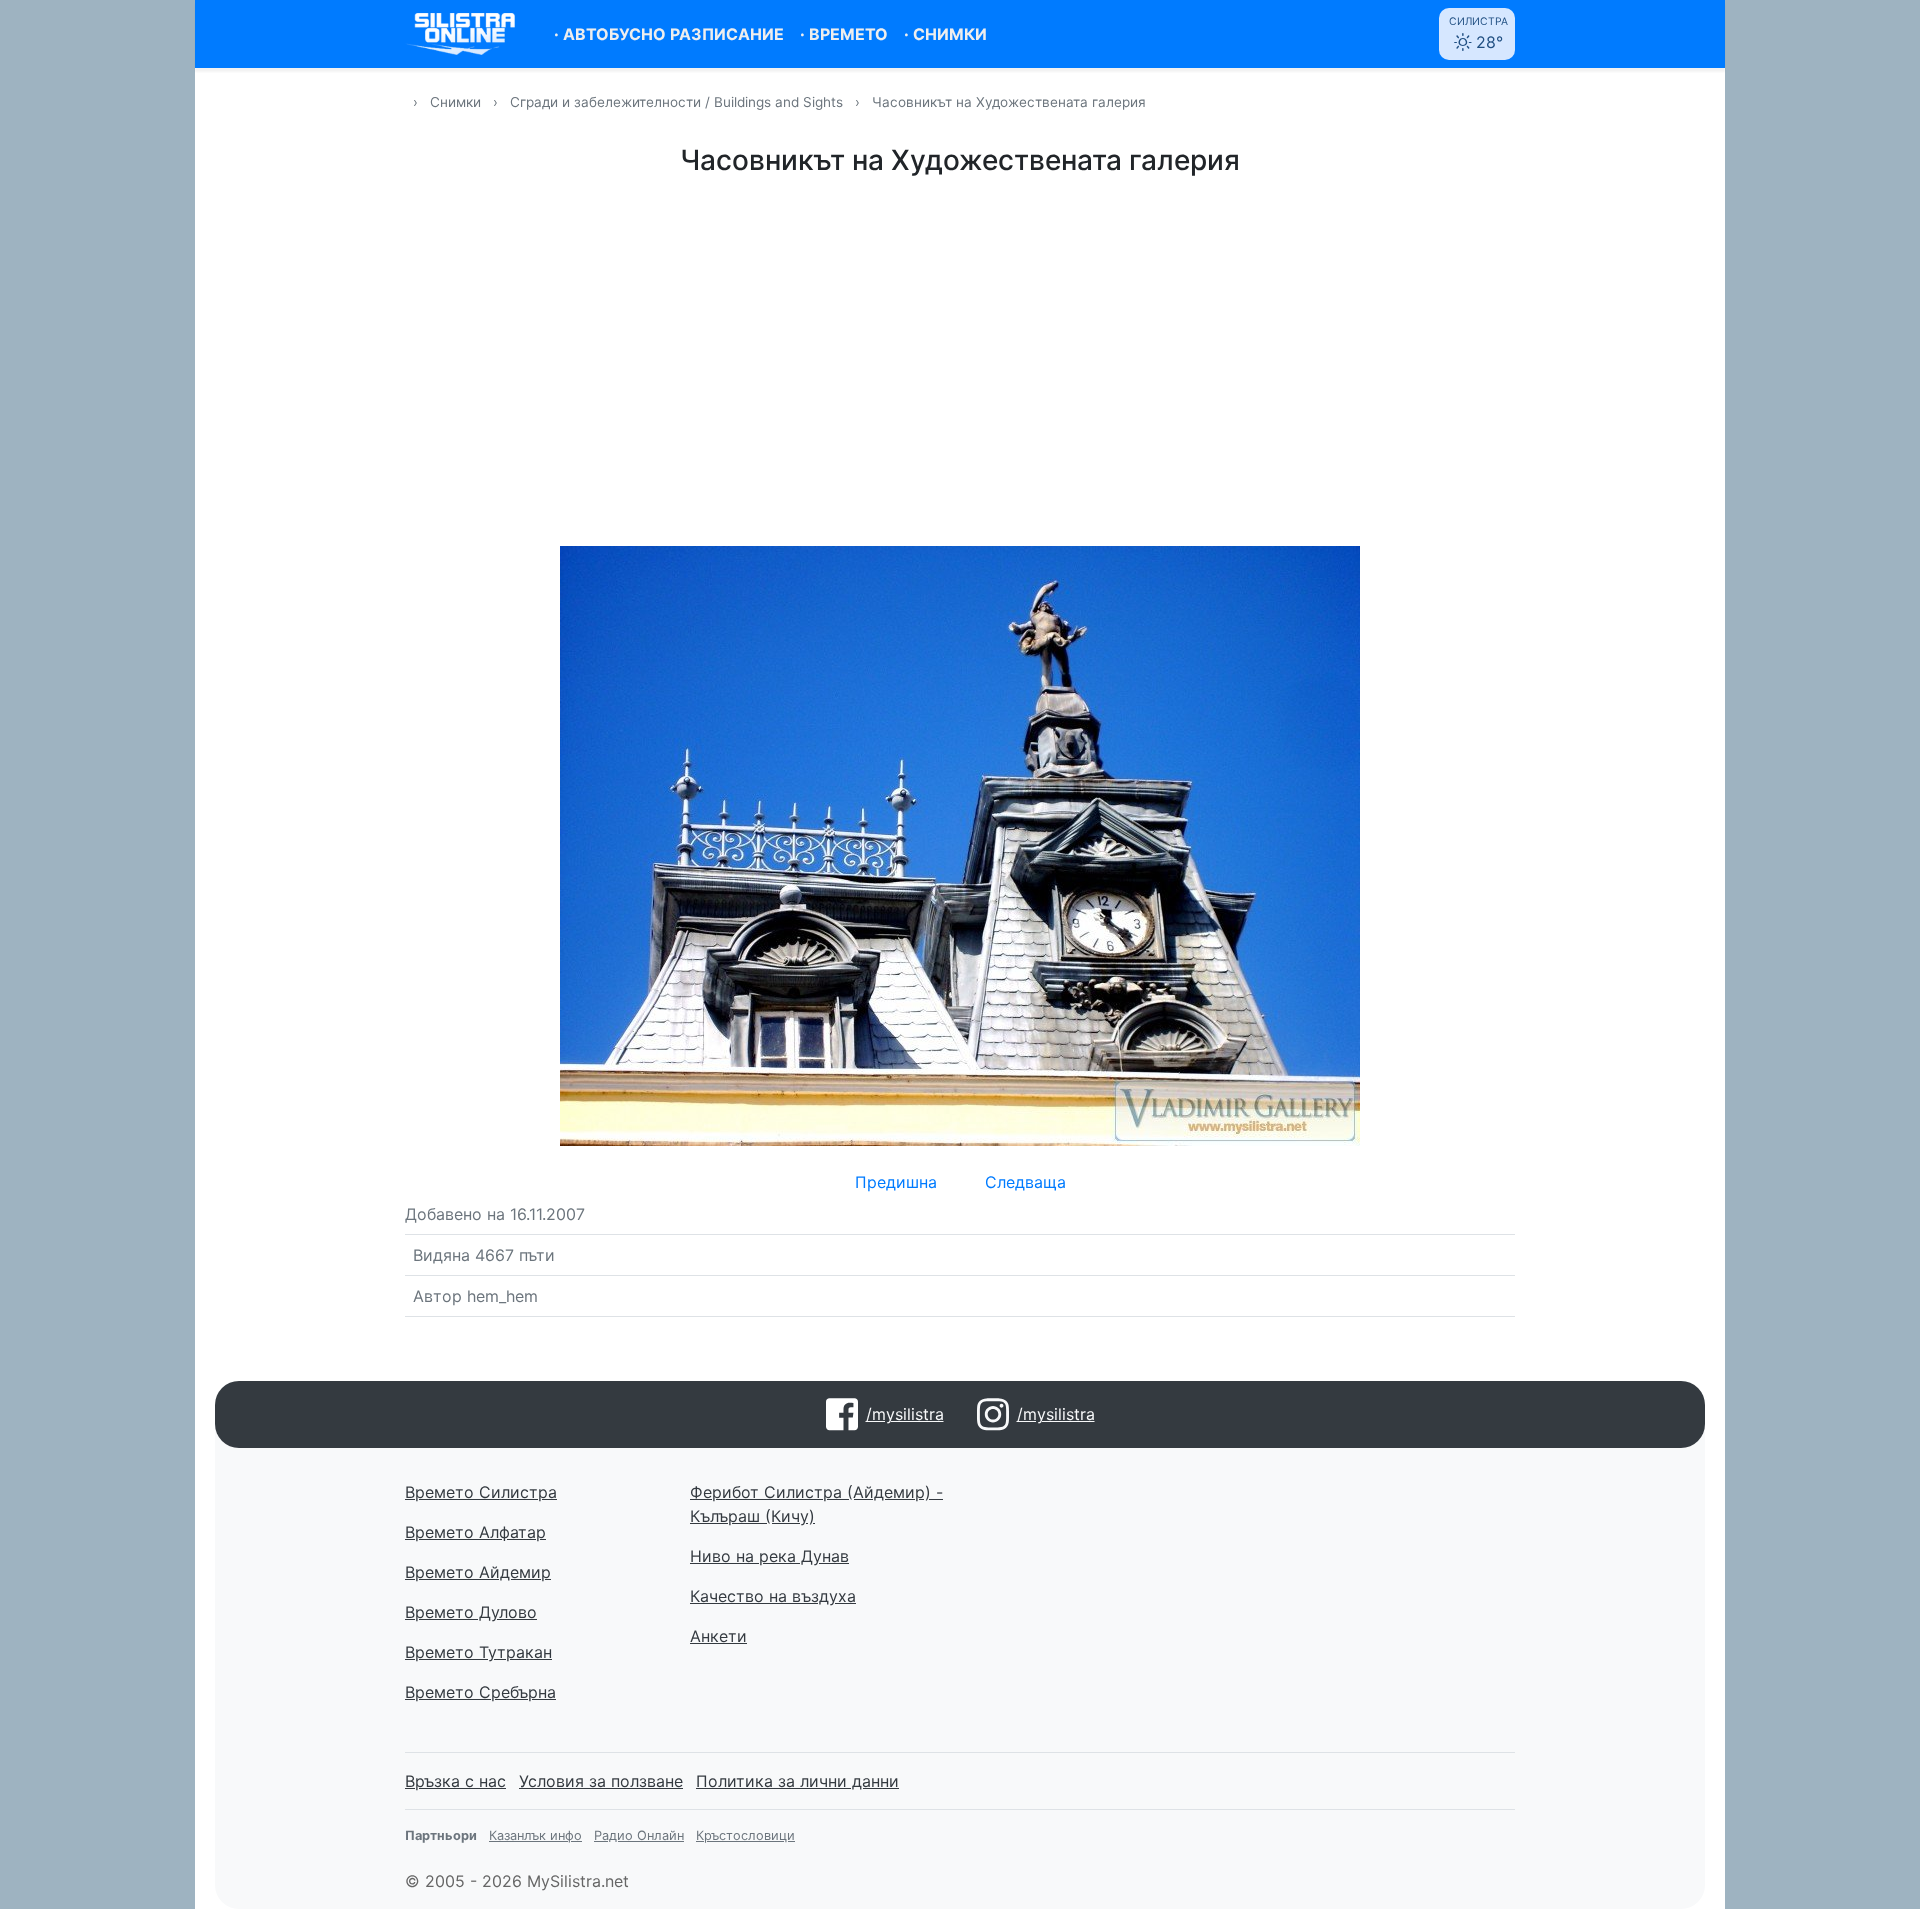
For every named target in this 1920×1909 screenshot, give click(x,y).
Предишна (896, 1182)
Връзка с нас (455, 1781)
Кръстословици (745, 1835)
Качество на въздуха (773, 1596)
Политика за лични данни (797, 1781)
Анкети (718, 1636)
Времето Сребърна (480, 1692)
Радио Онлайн (639, 1835)
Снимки (455, 102)
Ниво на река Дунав (769, 1556)
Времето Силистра (481, 1492)
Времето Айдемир (478, 1572)
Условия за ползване (601, 1781)
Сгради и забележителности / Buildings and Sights (678, 102)
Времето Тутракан (478, 1652)
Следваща (1025, 1182)
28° (1478, 33)
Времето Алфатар (475, 1532)
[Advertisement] (960, 358)
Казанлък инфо (535, 1835)
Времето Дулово (471, 1612)
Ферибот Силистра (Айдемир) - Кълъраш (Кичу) (816, 1504)
